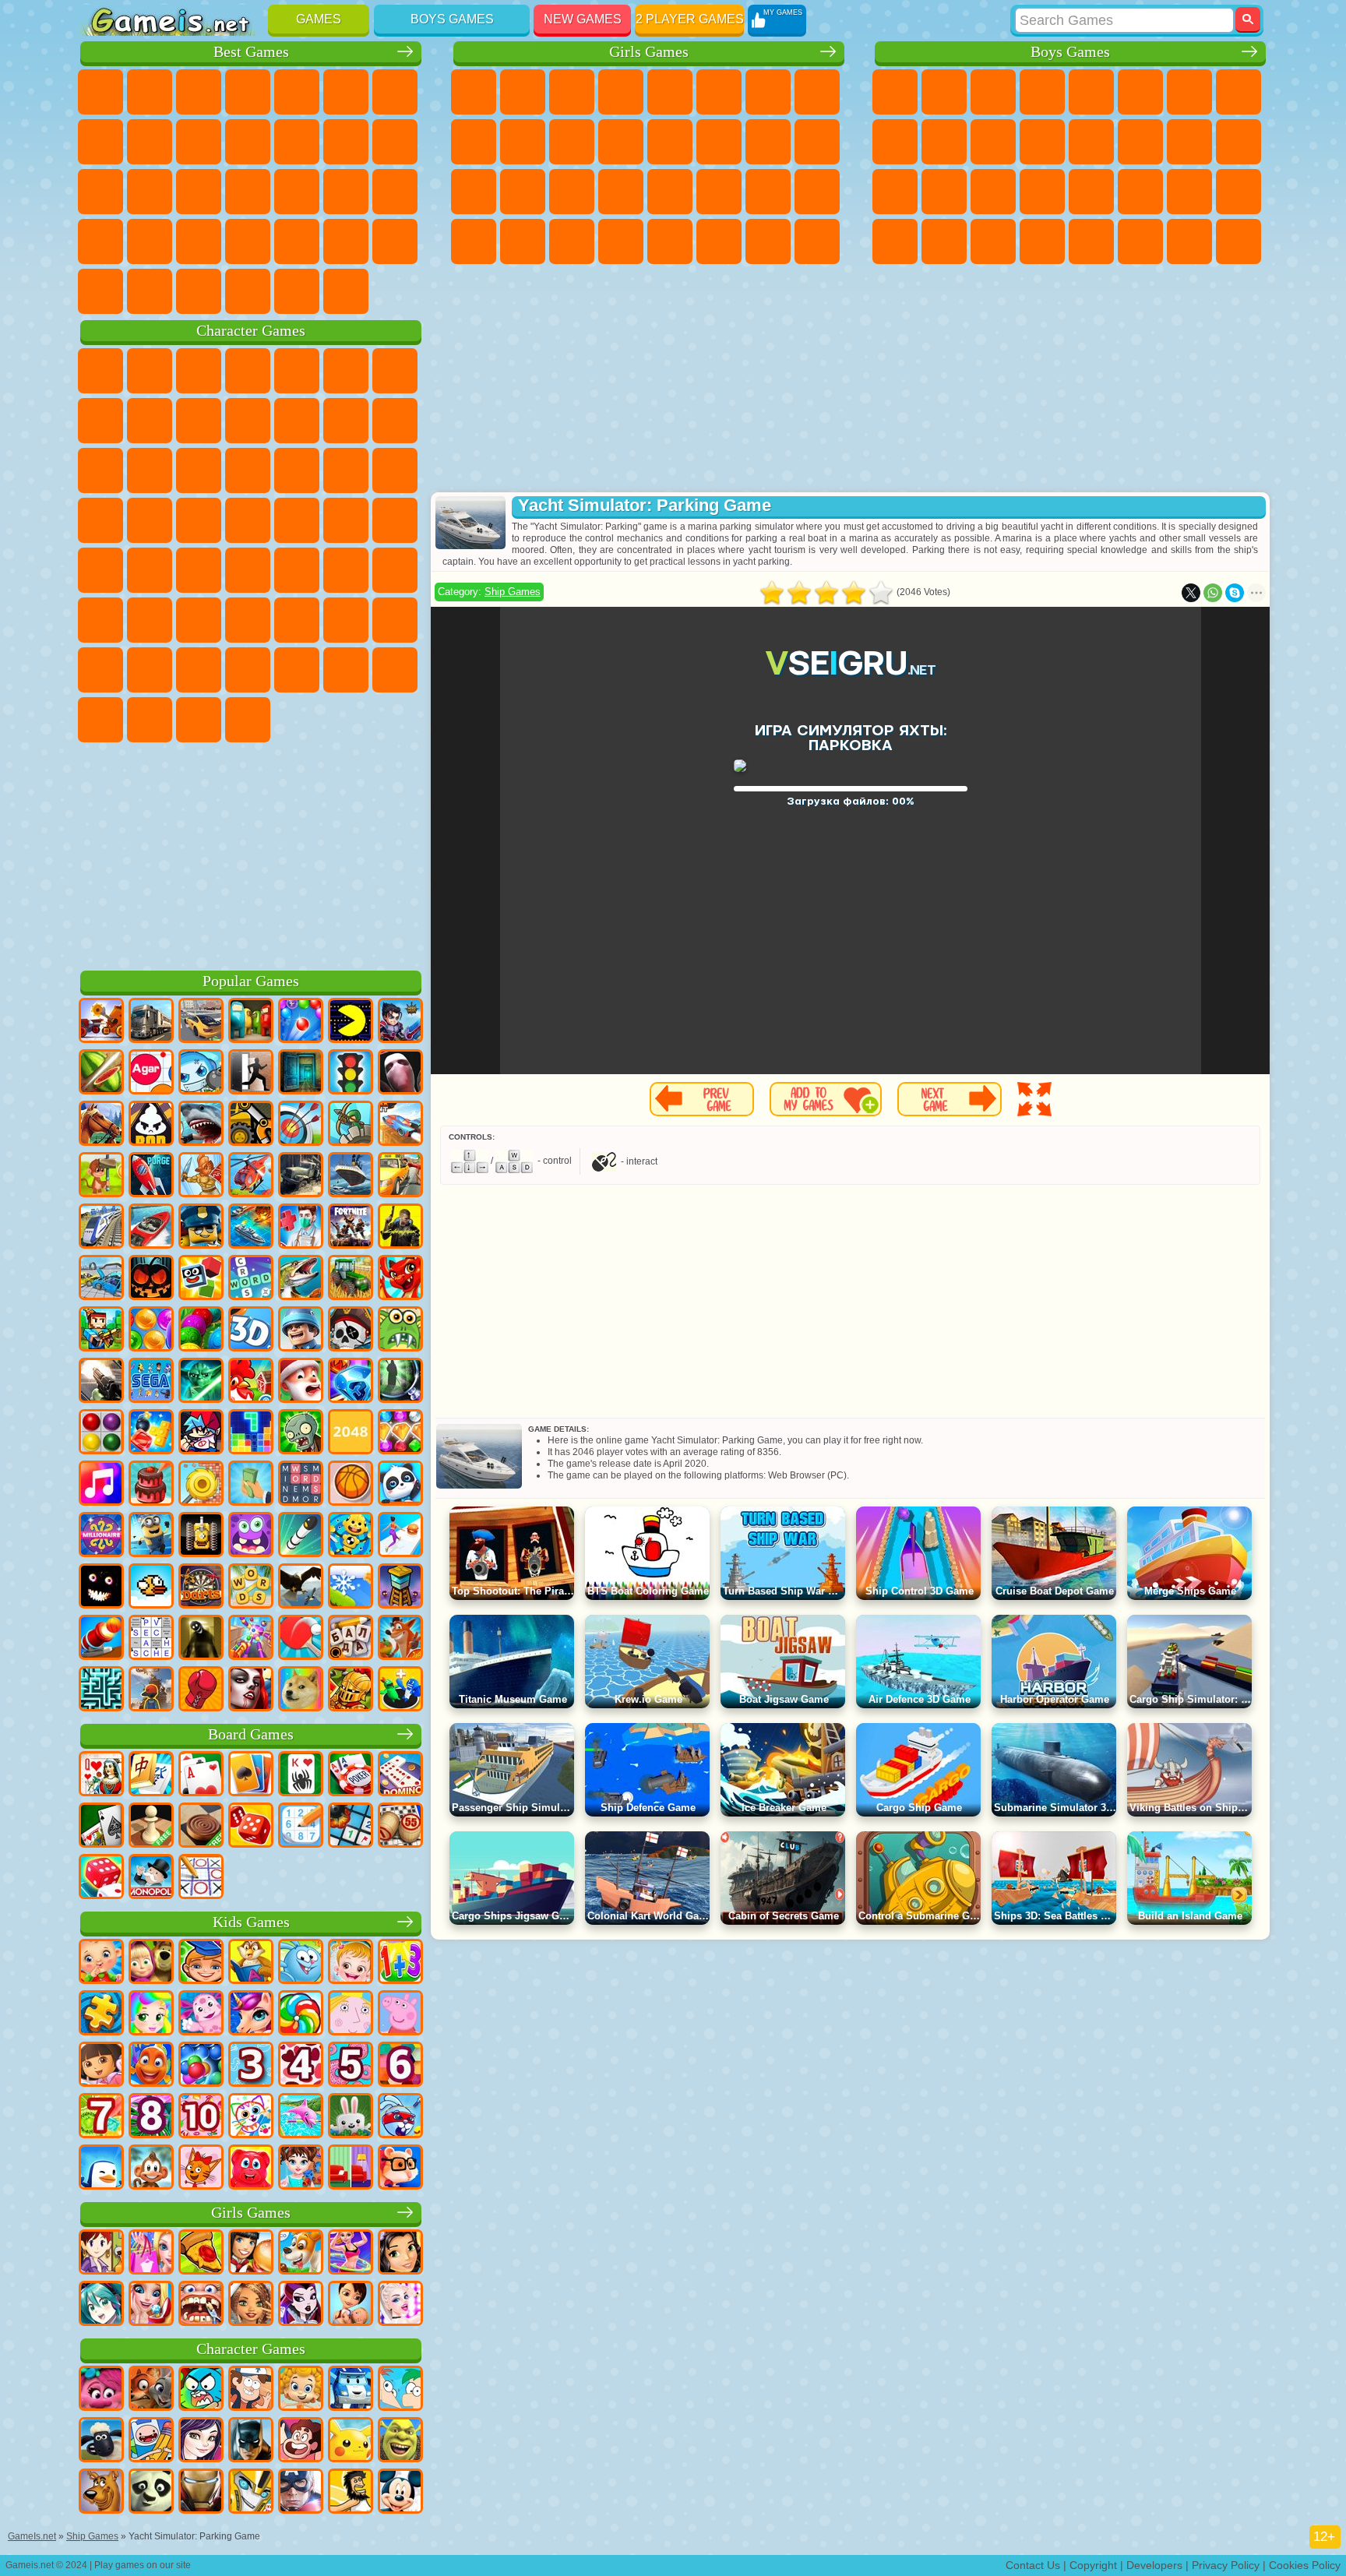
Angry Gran (248, 421)
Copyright (1093, 2565)
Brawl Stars (395, 570)
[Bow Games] (301, 1125)
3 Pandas (199, 470)
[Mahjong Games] (151, 1775)
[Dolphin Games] (301, 2117)
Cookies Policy (1305, 2565)
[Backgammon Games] (251, 1827)
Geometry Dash (150, 142)
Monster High (719, 92)
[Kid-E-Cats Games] (201, 2169)
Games (319, 19)
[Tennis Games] (301, 1639)
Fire (944, 241)
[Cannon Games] (101, 1639)
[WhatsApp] (1213, 593)
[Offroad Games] (301, 1176)
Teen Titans (150, 570)
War (248, 291)
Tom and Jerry (100, 570)
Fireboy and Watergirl (572, 92)
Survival (993, 192)
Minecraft (1189, 92)
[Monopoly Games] (151, 1878)
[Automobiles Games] (201, 1022)
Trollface (150, 421)
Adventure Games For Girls (768, 92)
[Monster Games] (251, 1536)
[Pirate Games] (351, 1330)
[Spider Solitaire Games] (301, 1775)
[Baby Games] (101, 1963)
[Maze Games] (101, 1690)
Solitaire (150, 192)
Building (297, 291)
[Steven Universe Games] (301, 2441)
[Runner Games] (151, 1536)
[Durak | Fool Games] (101, 1775)
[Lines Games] (101, 1433)
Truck (1042, 142)
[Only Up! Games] (151, 1690)
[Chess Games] (151, 1827)
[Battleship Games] (251, 1228)
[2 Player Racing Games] (400, 1125)
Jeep (1140, 241)
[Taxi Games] (400, 1176)
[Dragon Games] (400, 1279)
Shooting (1042, 241)
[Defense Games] (351, 1125)
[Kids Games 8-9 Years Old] (151, 2117)
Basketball (100, 291)
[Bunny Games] (351, 2117)
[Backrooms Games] (201, 1639)
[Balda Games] (351, 1639)
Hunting (1239, 241)
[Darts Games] (201, 1588)
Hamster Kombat (199, 720)
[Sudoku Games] (301, 1827)
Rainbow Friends (150, 670)
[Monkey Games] (151, 2169)
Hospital (523, 192)
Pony (474, 92)
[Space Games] (151, 1176)
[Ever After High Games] (301, 2305)
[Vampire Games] (251, 1690)
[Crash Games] (101, 1279)
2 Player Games (690, 19)
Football (944, 92)
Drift (1239, 192)
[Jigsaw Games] (101, 2014)
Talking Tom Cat (248, 371)
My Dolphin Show (150, 470)
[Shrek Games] (400, 2441)
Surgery (621, 192)
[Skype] (1235, 593)
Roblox (346, 620)
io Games (297, 142)
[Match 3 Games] (351, 1382)
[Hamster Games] (400, 2169)
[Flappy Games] (151, 1588)
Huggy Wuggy (297, 620)
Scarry (346, 142)
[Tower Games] (400, 1588)
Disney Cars (248, 470)
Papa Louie (768, 142)
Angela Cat (474, 142)
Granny (248, 620)
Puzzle (199, 241)
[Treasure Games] (400, 1433)
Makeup (670, 192)
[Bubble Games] (201, 2066)
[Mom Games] (351, 2305)
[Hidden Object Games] (400, 1382)
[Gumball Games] (201, 2390)
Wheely (100, 371)
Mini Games (346, 192)
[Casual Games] (251, 1639)
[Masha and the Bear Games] (151, 1963)
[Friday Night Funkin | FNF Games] (201, 1433)
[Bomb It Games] (201, 1073)
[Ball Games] (351, 1485)
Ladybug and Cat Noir (199, 421)
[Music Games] (101, 1485)
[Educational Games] (201, 1963)
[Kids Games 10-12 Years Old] (201, 2117)
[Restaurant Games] (251, 2254)
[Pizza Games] (201, 2254)
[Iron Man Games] (201, 2493)
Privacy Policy (1226, 2565)
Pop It (100, 142)
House (768, 241)
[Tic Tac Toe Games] (201, 1878)
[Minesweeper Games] (351, 1827)
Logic (395, 142)
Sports (199, 142)
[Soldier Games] (301, 1330)
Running (993, 241)
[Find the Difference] (351, 2169)
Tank (1042, 92)
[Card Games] (201, 1775)
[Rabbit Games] (400, 2117)
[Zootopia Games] (151, 2390)
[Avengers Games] (301, 2493)
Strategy (993, 92)
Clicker (100, 192)
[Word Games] (251, 1588)
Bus (895, 241)
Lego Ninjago (297, 371)
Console (346, 291)
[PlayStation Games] (400, 1639)
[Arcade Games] (351, 1022)
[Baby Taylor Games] (301, 2169)
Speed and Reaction (395, 192)
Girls (150, 92)
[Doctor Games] (301, 1228)
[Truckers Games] (151, 1022)
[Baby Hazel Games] (351, 1963)
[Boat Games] (151, 1228)
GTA (1140, 192)
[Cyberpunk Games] (400, 1228)
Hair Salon (670, 142)
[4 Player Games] (251, 1022)
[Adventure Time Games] (151, 2441)
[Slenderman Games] (400, 1073)
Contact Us (1033, 2565)
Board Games (251, 1734)
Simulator (199, 92)
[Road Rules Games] (351, 1073)
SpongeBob (150, 371)
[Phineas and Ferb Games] (400, 2390)
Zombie (1091, 92)
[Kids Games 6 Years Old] (400, 2066)
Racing (1140, 142)
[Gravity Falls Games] (251, 2390)
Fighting (1091, 142)
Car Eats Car (1091, 192)
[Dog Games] (301, 2254)
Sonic (346, 470)
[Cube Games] (201, 1279)
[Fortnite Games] (351, 1228)
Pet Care (719, 241)
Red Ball (100, 421)
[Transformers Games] (251, 2493)
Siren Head (297, 570)
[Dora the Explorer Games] (101, 2066)
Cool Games (346, 241)
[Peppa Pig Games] (400, 2014)
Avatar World (248, 670)
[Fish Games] (151, 2066)
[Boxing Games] (201, 1690)
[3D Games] (251, 1330)
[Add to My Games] (826, 1099)
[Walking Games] (400, 1536)
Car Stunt (100, 241)
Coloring (817, 92)
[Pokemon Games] (351, 2441)
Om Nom (100, 470)
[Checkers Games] (201, 1827)
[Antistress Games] (351, 1536)
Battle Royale (1140, 92)
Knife (199, 192)
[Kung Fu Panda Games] (151, 2493)
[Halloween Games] (151, 1279)
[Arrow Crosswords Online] (151, 1639)
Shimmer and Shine (346, 520)
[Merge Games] (400, 1690)
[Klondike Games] (251, 1775)
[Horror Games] (101, 1588)
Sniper (1189, 142)
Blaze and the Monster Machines (297, 470)
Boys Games (452, 19)
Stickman (993, 142)
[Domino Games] (400, 1775)
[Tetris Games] (251, 1433)
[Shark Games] (201, 1125)
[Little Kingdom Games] (351, 2014)
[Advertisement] (251, 854)
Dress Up (621, 142)
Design (474, 241)
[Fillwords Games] (301, 1485)
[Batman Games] (251, 2441)
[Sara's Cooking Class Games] (101, 2254)
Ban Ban (395, 670)
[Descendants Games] (201, 2441)
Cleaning (523, 241)
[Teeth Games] (201, 2305)
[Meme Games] (301, 1690)
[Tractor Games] (351, 1279)
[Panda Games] (400, 1485)
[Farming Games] (251, 1382)
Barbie (621, 92)
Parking (895, 92)
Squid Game (100, 620)
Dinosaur (248, 192)
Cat (572, 142)
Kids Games (251, 1922)
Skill (346, 92)
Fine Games (297, 192)
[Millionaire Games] (101, 1536)
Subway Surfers (346, 421)
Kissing (719, 142)
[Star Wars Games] (201, 1382)
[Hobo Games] (351, 2493)
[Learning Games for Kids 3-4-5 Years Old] (251, 1963)
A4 (150, 620)
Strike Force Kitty (100, 520)
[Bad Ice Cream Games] (151, 1125)
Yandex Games (395, 92)
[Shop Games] (151, 2254)
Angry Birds (395, 421)
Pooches (395, 470)
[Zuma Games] (201, 1330)
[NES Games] (201, 1536)
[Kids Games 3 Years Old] (251, 2066)
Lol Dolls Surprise (817, 241)
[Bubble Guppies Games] (301, 2390)
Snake (150, 241)
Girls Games (649, 52)
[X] (1191, 593)
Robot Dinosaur (944, 192)
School (395, 241)
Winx (621, 241)
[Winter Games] (351, 1588)
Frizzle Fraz (248, 520)
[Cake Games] (151, 1485)
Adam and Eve (297, 520)
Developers (1154, 2565)
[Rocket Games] (301, 1536)
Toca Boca (199, 670)
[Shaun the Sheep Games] (101, 2441)
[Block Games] (151, 1433)
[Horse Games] (101, 1125)
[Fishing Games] (301, 1279)
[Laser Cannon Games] (400, 1330)
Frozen (523, 142)
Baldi (199, 620)
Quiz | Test (670, 92)
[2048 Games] (351, 1433)
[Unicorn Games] (251, 2014)
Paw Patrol (199, 371)
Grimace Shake (150, 720)
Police (895, 192)
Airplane (1091, 241)
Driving (150, 291)
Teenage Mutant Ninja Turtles (895, 142)
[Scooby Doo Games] (101, 2493)
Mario (150, 520)
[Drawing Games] (251, 2117)
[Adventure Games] (101, 1176)
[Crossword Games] (251, 1279)
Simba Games (297, 670)
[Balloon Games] (151, 1330)
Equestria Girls (523, 92)
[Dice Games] (101, 1878)
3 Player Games (248, 241)
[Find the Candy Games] (301, 2014)
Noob (395, 620)
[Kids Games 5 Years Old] (351, 2066)
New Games (583, 19)
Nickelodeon (297, 241)
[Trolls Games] (101, 2390)
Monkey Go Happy (395, 520)
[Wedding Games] (151, 2305)
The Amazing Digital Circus (248, 720)
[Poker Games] (351, 1775)
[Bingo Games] (400, 1827)
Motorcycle (944, 142)
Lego (297, 421)
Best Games (251, 52)
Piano (572, 241)
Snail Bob (395, 371)
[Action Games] (101, 1022)
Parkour (1189, 241)
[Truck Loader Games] (251, 1125)
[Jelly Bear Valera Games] (251, 2169)
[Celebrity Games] (400, 2305)
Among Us (346, 570)
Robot (1239, 142)
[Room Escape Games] (301, 1073)
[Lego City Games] (201, 1228)
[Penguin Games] (101, 2169)
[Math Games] (400, 1963)
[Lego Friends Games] (400, 2254)
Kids (248, 92)
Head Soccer (199, 291)
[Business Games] (251, 1485)
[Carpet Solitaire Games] (101, 1827)
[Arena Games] (201, 1176)
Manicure (572, 192)
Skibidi (100, 720)
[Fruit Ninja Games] (101, 1073)
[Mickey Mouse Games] (400, 2493)
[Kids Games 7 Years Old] (101, 2117)
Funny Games (248, 142)
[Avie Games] (251, 2305)
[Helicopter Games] (251, 1176)
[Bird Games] (301, 1588)
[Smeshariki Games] (301, 1963)
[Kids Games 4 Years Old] (301, 2066)
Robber (1042, 192)
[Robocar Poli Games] (351, 2390)
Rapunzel (474, 192)
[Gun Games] (101, 1382)
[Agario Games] (151, 1073)
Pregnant (817, 142)
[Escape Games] (251, 1073)
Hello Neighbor (100, 670)
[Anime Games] (101, 2305)
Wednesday (346, 670)
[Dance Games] (351, 2254)
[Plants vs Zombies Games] (301, 1433)
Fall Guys (248, 570)
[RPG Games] (400, 1022)
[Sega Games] (151, 1382)
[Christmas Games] (301, 1382)
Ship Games (513, 592)
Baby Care (817, 192)
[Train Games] (101, 1228)
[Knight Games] (351, 1690)
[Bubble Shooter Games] (301, 1022)
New (100, 92)
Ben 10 (1189, 192)
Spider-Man (199, 520)
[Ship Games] (351, 1176)
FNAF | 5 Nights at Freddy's (346, 371)
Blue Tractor (199, 570)
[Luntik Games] (201, 2014)
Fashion (768, 192)
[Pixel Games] (101, 1330)
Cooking (670, 241)
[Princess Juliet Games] (151, 2014)
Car (1239, 92)
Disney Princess (719, 192)
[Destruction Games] (201, 1485)
